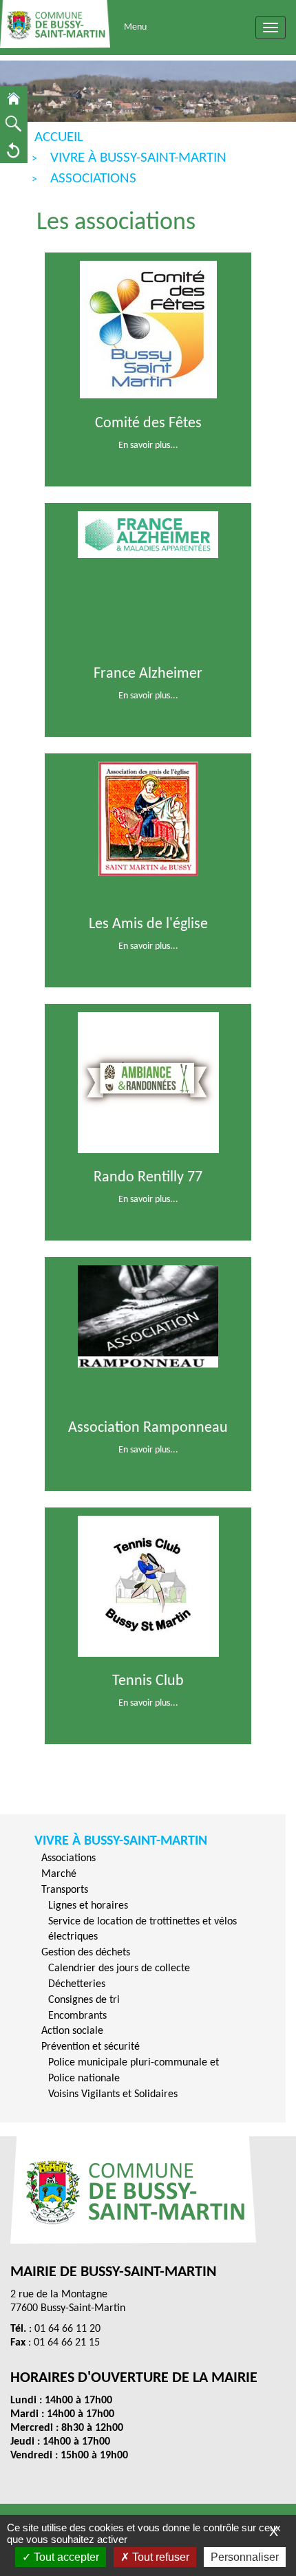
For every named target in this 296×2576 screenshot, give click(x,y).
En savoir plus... (148, 446)
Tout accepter (65, 2557)
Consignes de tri (84, 2000)
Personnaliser (245, 2557)
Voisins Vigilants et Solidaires (113, 2094)
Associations (68, 1858)
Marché (59, 1874)
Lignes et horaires (88, 1906)
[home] (14, 99)
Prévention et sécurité (91, 2047)
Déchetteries (77, 1984)
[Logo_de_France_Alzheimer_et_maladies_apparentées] (148, 534)
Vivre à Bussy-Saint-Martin (121, 1841)
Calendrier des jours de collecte (119, 1968)
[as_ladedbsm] (148, 818)
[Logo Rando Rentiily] (148, 1082)
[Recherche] (14, 124)
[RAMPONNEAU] (148, 1317)
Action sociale (72, 2031)
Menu (135, 27)
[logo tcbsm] (148, 1586)
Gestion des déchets (86, 1953)
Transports (65, 1890)
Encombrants (77, 2016)
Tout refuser (159, 2557)
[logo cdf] (148, 329)
